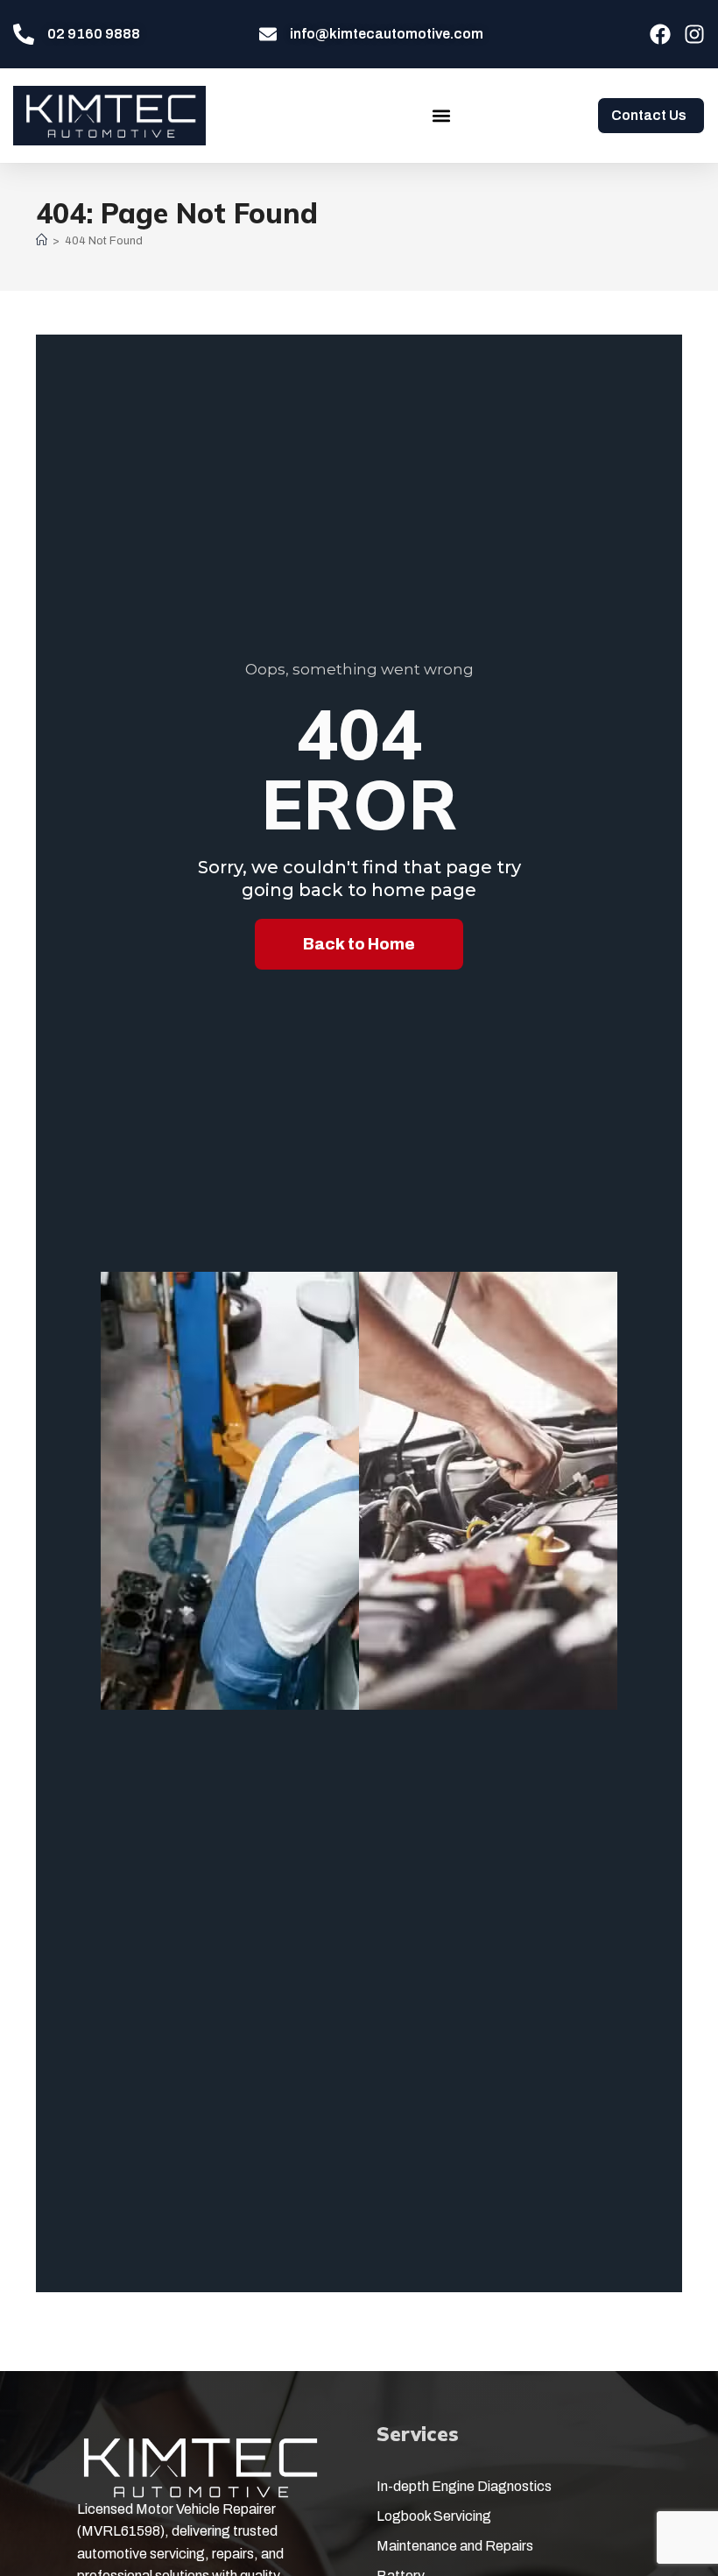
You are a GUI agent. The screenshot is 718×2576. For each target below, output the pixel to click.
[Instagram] (694, 34)
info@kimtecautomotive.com (387, 34)
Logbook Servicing (434, 2516)
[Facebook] (660, 34)
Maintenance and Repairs (455, 2546)
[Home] (42, 241)
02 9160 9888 (94, 34)
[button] (441, 115)
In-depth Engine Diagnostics (464, 2486)
